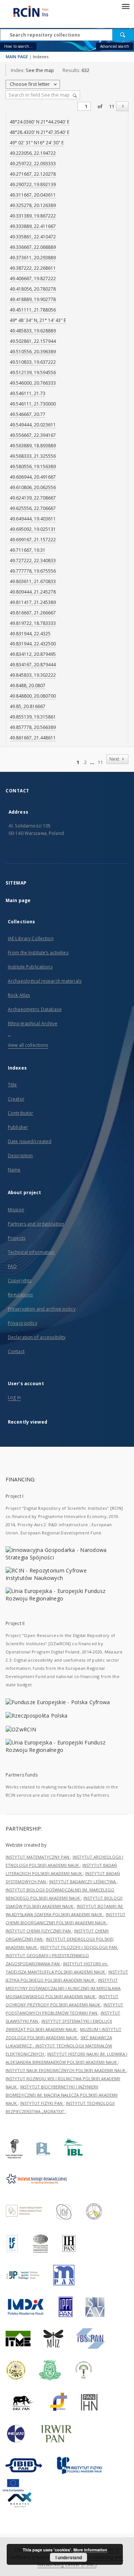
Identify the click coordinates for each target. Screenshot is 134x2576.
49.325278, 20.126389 (33, 205)
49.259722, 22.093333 (33, 164)
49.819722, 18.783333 (33, 623)
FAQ (12, 1266)
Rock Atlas (19, 995)
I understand (69, 2557)
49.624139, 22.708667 (33, 498)
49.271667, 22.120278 (33, 174)
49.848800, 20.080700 (33, 696)
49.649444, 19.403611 (33, 519)
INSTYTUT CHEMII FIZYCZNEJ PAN (39, 1931)
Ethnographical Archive (33, 1023)
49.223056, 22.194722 (33, 153)
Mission (16, 1210)
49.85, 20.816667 (28, 706)
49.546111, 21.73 (28, 393)
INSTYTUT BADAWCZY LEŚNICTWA (83, 1882)
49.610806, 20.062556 (33, 487)
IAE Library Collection (31, 938)
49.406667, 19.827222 (33, 278)
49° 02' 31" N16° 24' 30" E (37, 143)
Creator (16, 1099)
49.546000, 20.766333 (33, 383)
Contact (16, 1351)
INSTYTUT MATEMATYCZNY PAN (38, 1857)
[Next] (122, 106)
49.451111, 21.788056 (33, 310)
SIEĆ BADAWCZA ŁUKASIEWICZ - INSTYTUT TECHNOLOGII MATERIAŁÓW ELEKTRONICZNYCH (59, 2046)
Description (20, 1156)
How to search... (18, 46)
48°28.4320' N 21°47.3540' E (39, 132)
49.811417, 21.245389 (33, 602)
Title (12, 1085)
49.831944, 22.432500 (33, 644)
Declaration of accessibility (37, 1337)
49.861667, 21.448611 (33, 738)
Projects (17, 1238)
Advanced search (115, 46)
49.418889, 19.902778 (33, 299)
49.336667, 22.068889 (33, 247)
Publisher (18, 1127)
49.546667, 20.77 (28, 414)
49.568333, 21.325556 (33, 456)
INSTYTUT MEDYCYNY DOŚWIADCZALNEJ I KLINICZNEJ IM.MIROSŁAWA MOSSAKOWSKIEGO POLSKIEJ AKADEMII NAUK (63, 1988)
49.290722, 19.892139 (33, 184)
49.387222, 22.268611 (33, 268)
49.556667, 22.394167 (33, 435)
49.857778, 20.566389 (33, 727)
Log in (14, 1397)
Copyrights (20, 1281)
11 (112, 107)
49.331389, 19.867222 (33, 216)
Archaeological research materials (45, 981)
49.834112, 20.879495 (33, 654)
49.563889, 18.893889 (33, 446)
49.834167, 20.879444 (33, 665)
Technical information (31, 1252)
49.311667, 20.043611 (33, 195)
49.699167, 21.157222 (33, 540)
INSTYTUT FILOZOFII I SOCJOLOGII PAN (79, 1947)
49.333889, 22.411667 (33, 226)
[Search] (123, 35)
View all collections (28, 1045)
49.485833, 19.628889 (33, 331)
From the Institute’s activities (38, 953)
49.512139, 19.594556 (33, 373)
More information (90, 2550)
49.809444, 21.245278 (33, 592)
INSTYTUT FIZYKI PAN (42, 2103)
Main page (18, 900)
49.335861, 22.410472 (33, 237)
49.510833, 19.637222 (33, 362)
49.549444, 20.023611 (33, 425)
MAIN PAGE (17, 57)
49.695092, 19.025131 (33, 529)
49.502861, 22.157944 (33, 341)
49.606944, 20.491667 (33, 477)
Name (14, 1170)
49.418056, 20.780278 (33, 289)
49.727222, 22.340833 (33, 561)
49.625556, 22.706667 (33, 508)
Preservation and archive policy (42, 1309)
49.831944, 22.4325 (30, 634)
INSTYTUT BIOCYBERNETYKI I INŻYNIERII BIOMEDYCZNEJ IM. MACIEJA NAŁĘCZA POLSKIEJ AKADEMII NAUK (62, 2095)
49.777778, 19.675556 (33, 571)
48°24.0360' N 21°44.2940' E (39, 122)
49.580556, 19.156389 (33, 467)
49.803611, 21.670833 (33, 581)
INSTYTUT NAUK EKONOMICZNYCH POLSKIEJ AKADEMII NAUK (66, 2070)
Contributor (20, 1113)
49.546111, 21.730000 (33, 404)
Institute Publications (30, 967)
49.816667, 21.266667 (33, 613)
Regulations (20, 1295)
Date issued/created (30, 1141)
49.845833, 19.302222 (33, 675)
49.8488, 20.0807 (28, 686)
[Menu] (125, 6)
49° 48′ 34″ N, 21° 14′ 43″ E (38, 320)
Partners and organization (36, 1224)
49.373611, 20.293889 (33, 258)
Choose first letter (30, 84)
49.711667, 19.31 (28, 550)
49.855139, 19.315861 (33, 717)
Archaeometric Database (35, 1009)
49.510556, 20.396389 (33, 352)
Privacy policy (23, 1323)
